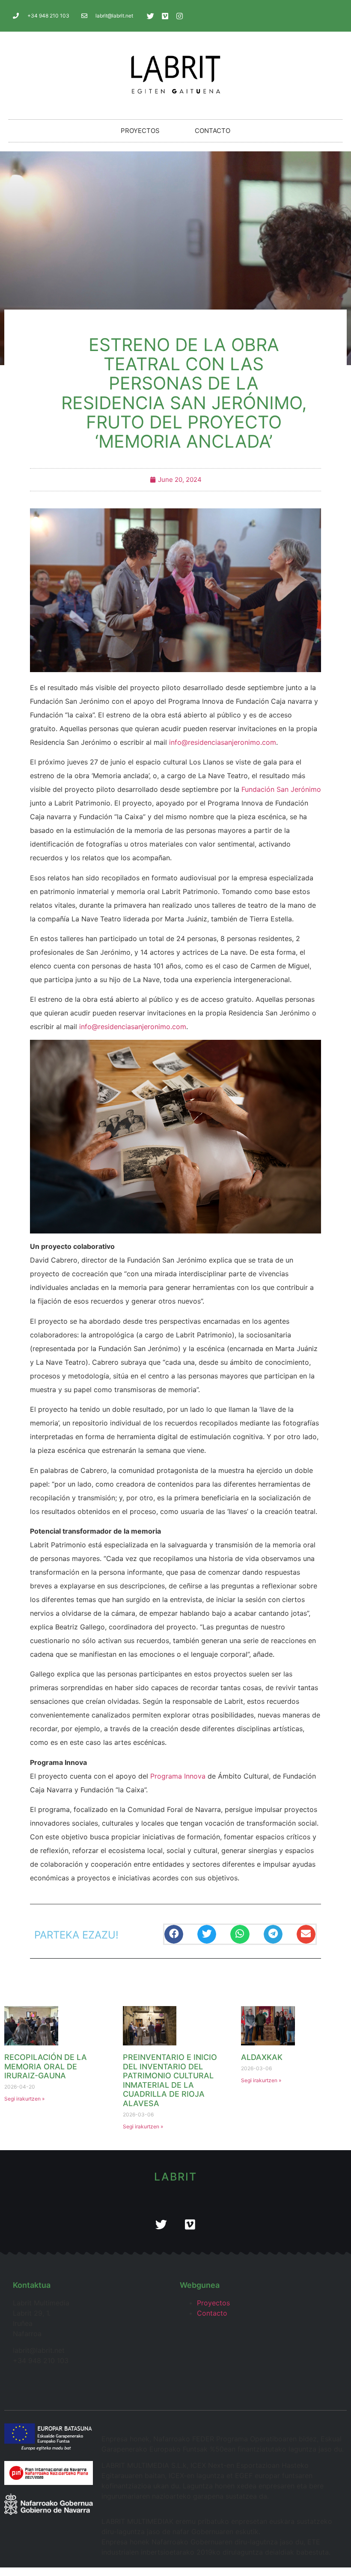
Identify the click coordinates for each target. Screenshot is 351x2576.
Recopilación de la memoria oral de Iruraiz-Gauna (46, 2066)
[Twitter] (150, 16)
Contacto (213, 131)
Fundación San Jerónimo (281, 789)
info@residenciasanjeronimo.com (223, 742)
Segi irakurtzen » (24, 2099)
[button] (174, 1934)
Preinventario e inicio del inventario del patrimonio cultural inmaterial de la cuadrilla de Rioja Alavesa (170, 2080)
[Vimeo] (165, 16)
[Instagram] (179, 16)
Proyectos (140, 131)
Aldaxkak (262, 2057)
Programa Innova (178, 1776)
